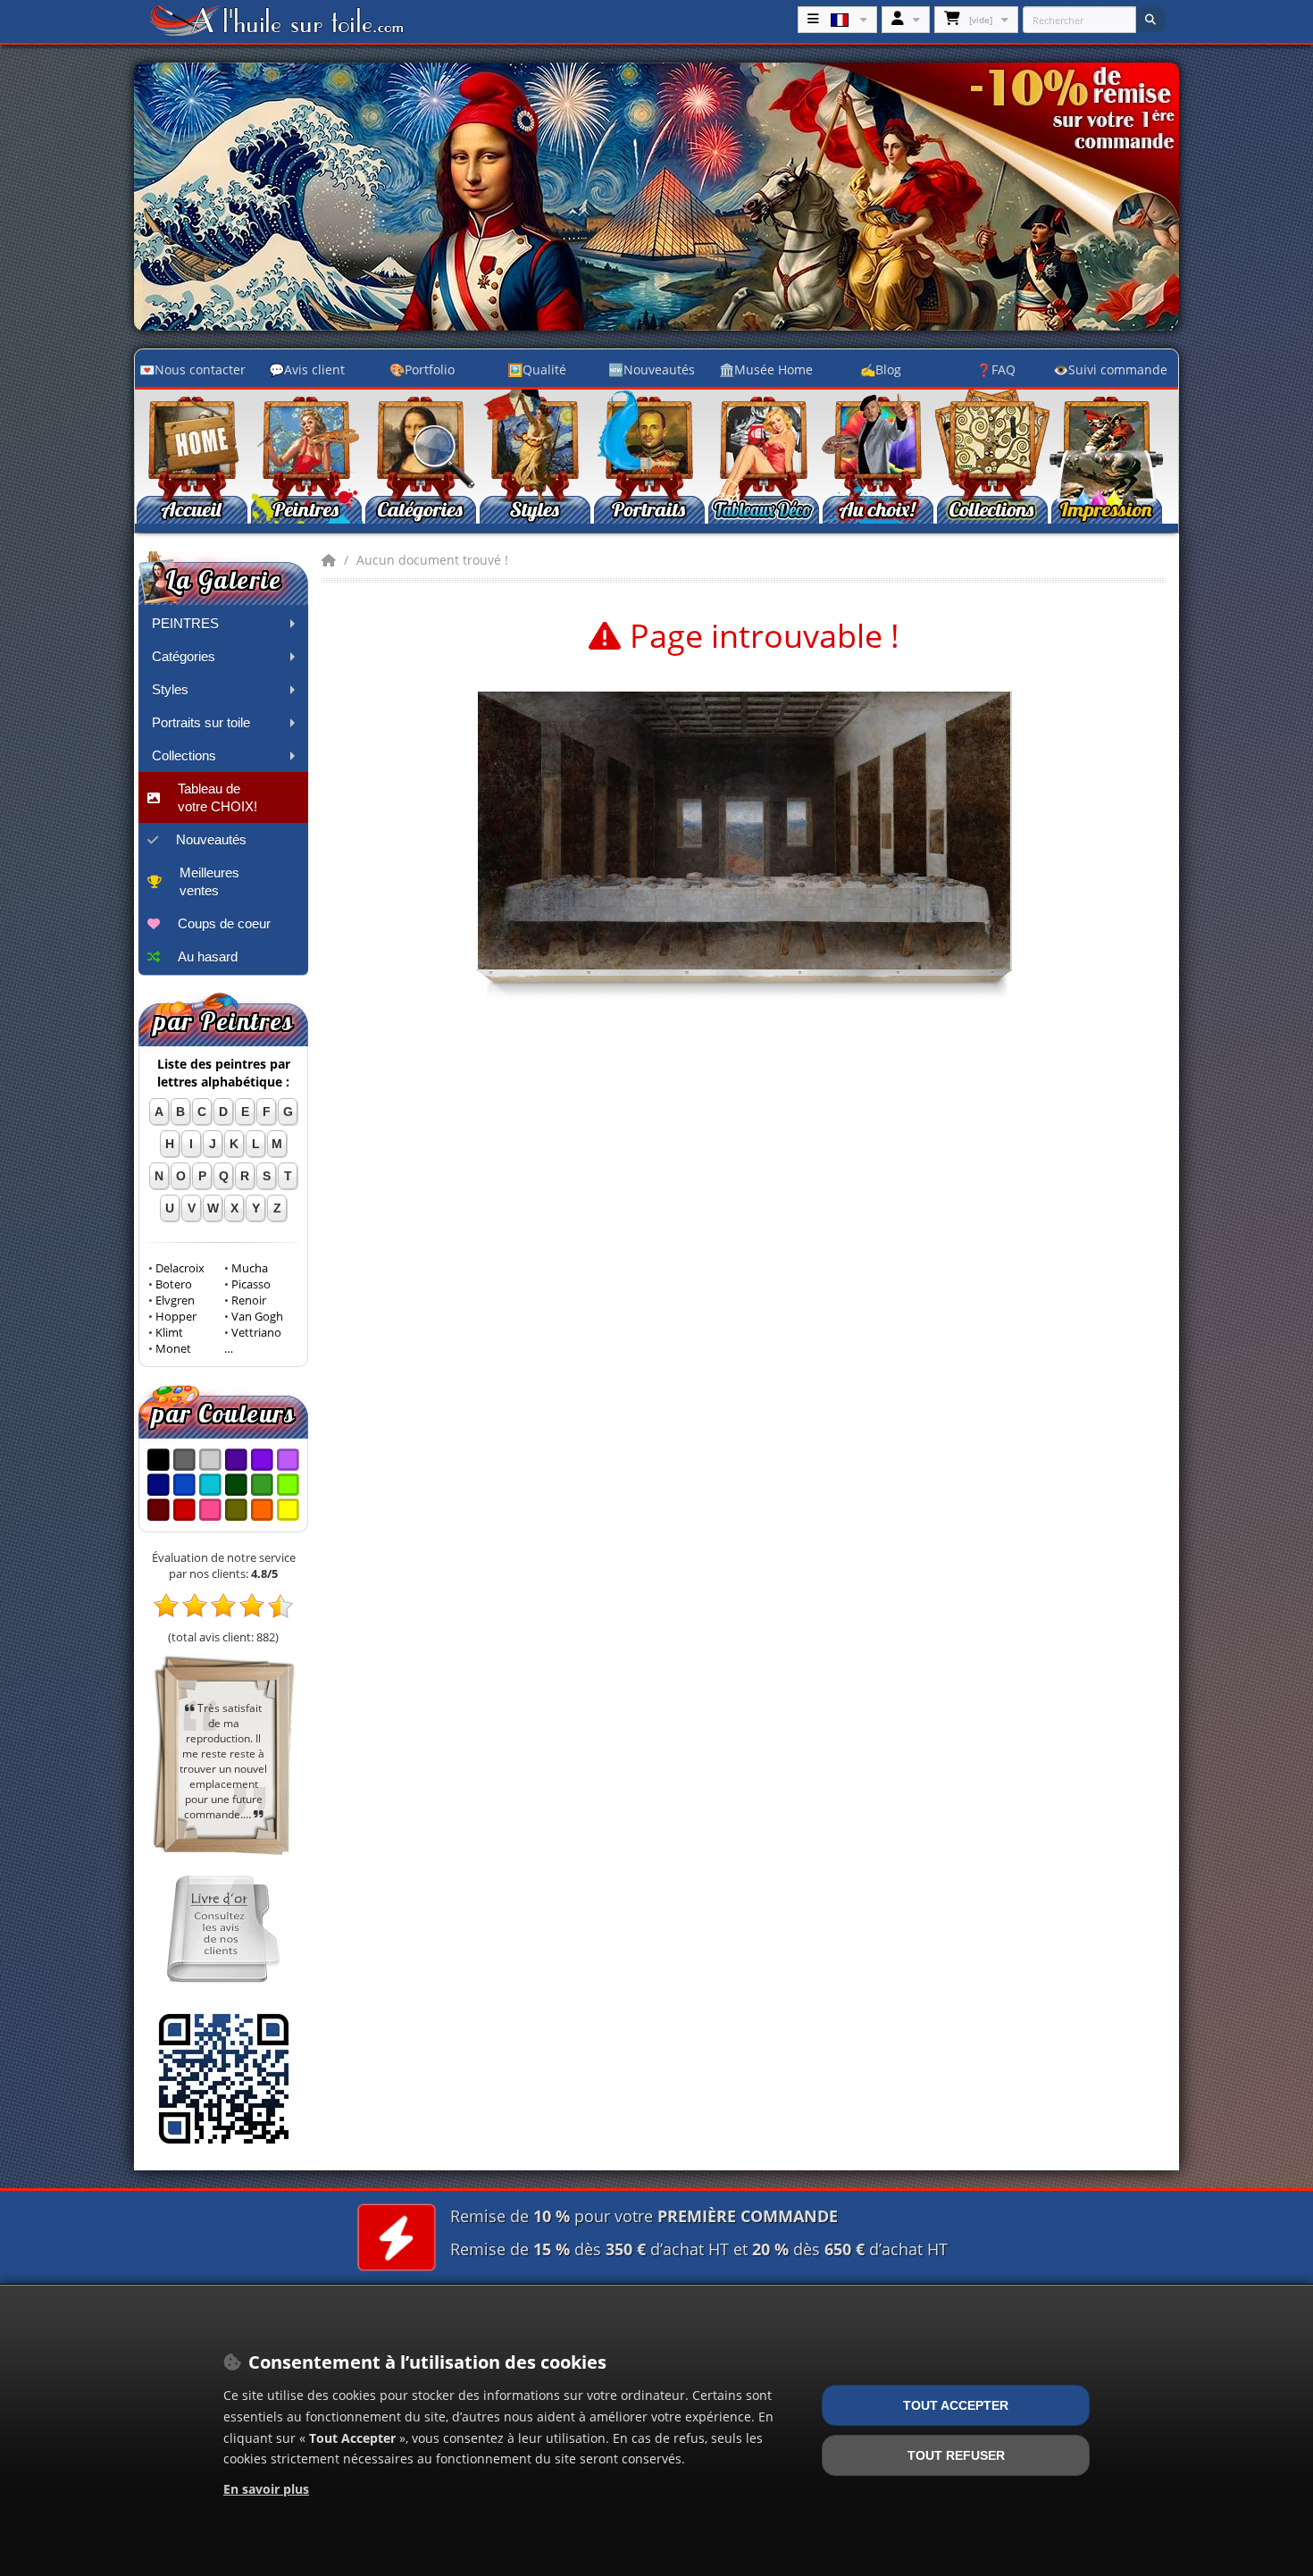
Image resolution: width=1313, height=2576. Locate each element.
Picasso (251, 1284)
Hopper (176, 1317)
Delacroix (180, 1268)
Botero (174, 1284)
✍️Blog (881, 369)
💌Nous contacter (192, 369)
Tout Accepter (956, 2405)
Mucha (250, 1268)
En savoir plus (266, 2489)
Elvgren (175, 1301)
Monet (173, 1349)
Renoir (249, 1301)
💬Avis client (307, 369)
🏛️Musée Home (766, 369)
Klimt (169, 1333)
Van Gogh (257, 1317)
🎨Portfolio (422, 369)
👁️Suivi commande (1110, 369)
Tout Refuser (956, 2455)
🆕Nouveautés (652, 369)
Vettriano (256, 1333)
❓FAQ (996, 369)
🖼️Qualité (537, 369)
